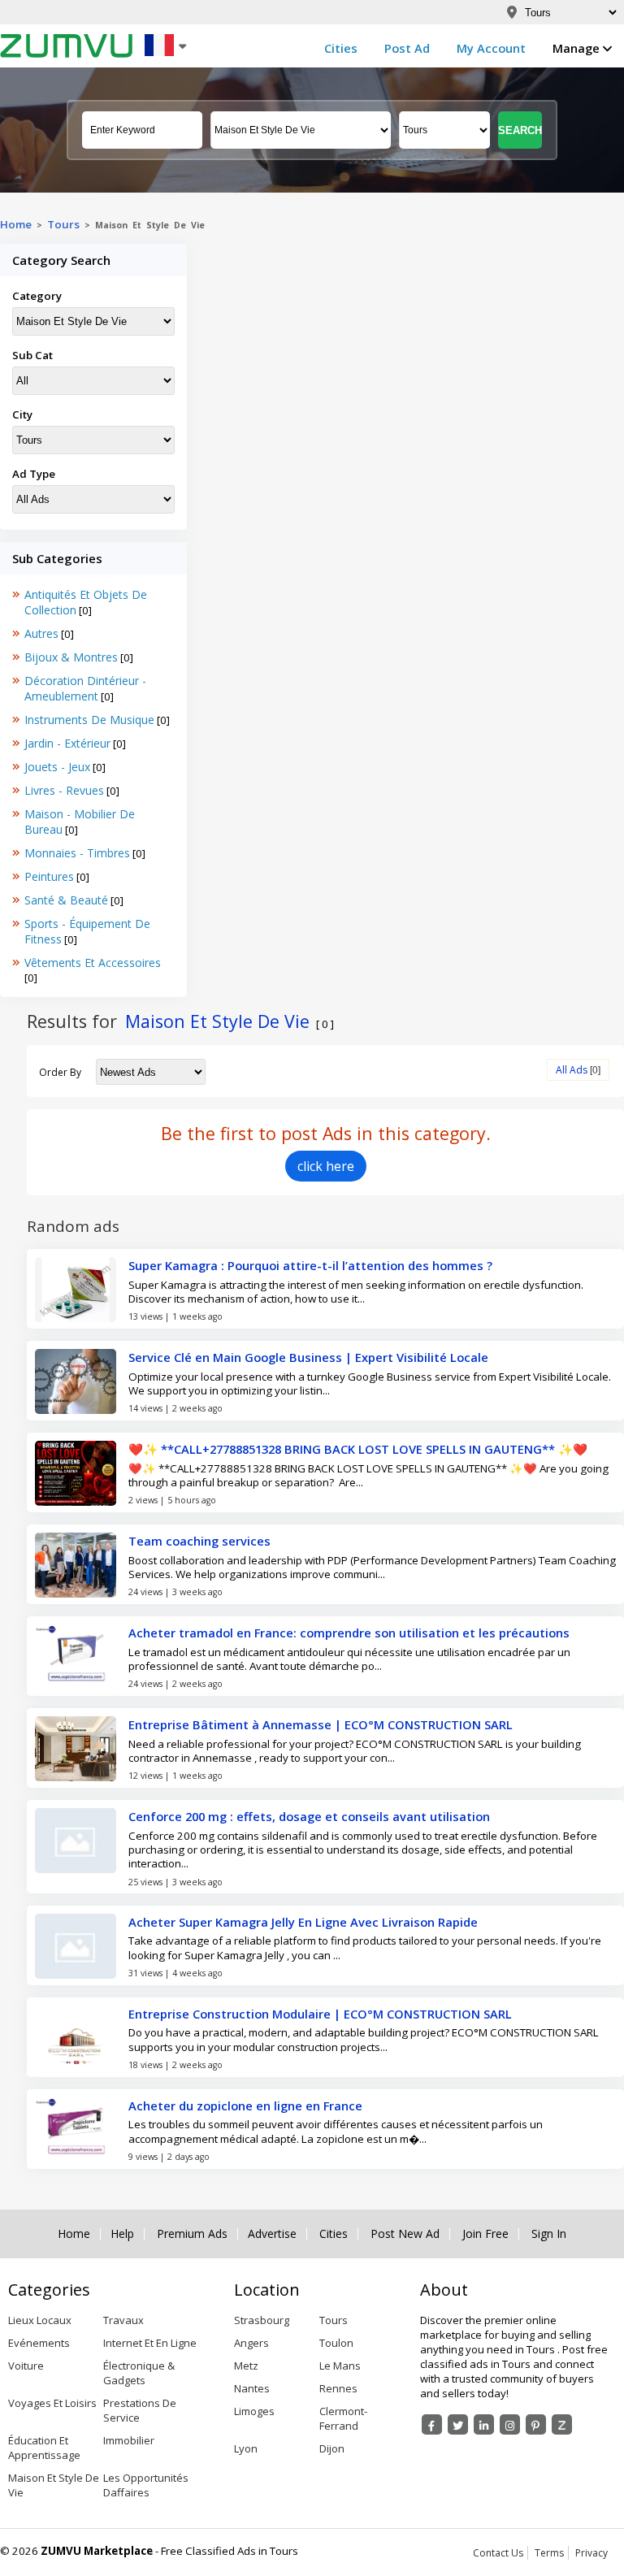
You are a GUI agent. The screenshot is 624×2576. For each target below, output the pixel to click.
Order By (60, 1072)
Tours (63, 224)
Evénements (39, 2343)
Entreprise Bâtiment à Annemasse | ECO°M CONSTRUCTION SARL (321, 1724)
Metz (246, 2366)
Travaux (123, 2320)
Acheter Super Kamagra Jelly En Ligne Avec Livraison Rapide (303, 1922)
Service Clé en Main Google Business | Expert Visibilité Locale (308, 1357)
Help (122, 2234)
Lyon (246, 2448)
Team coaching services (199, 1541)
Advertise (272, 2234)
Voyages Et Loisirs (52, 2403)
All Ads (572, 1070)
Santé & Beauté (66, 900)
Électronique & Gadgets (139, 2373)
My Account (491, 48)
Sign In (549, 2234)
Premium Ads (192, 2234)
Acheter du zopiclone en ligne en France (245, 2105)
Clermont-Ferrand (343, 2418)
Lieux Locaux (40, 2320)
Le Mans (340, 2366)
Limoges (254, 2411)
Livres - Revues (64, 790)
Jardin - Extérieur (67, 743)
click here (326, 1166)
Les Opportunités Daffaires (146, 2485)
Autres (41, 633)
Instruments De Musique (89, 720)
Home (16, 224)
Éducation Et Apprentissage (44, 2448)
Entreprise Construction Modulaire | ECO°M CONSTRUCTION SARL (320, 2014)
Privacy (591, 2553)
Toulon (336, 2343)
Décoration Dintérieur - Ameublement (85, 688)
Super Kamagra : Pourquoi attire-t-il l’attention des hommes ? (310, 1265)
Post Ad (407, 48)
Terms (549, 2553)
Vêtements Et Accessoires (93, 963)
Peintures (49, 876)
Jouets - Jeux (57, 767)
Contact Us (498, 2553)
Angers (251, 2343)
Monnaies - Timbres (77, 853)
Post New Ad (405, 2234)
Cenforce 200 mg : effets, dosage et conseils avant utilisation (309, 1816)
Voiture (26, 2366)
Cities (341, 48)
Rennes (338, 2388)
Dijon (332, 2448)
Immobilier (129, 2440)
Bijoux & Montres (71, 657)
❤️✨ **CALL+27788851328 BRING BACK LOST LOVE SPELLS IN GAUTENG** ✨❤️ (358, 1449)
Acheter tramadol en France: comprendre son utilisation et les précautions (349, 1633)
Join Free (485, 2234)
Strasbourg (262, 2320)
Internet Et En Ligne (150, 2343)
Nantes (252, 2388)
